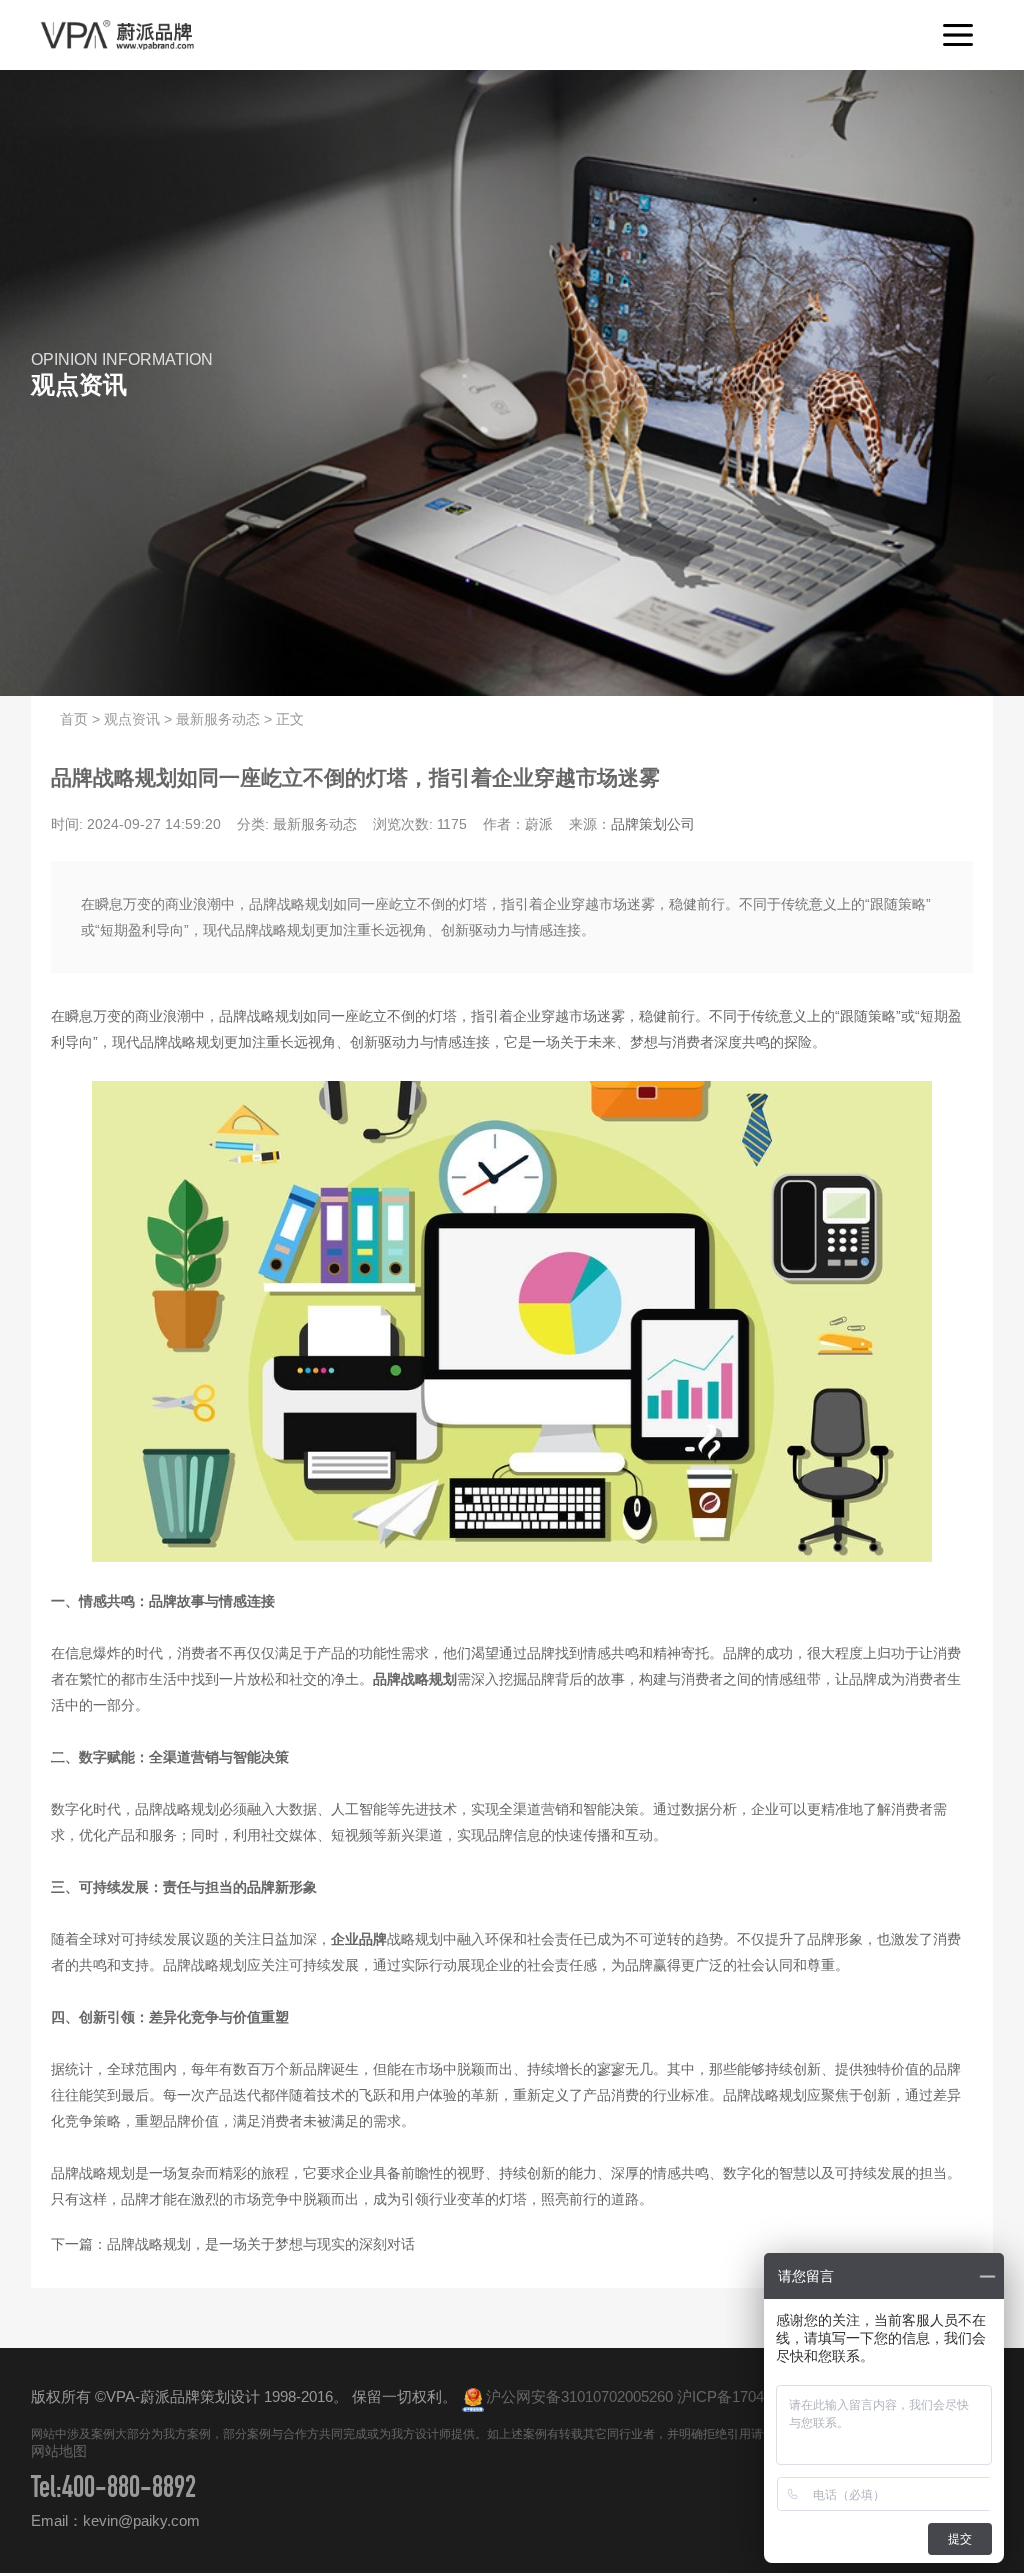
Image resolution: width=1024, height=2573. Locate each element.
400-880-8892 (129, 2491)
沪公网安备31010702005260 (579, 2396)
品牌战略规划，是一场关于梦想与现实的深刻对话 (261, 2244)
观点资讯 (132, 719)
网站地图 (59, 2451)
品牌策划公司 (653, 824)
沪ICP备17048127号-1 (750, 2396)
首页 (74, 719)
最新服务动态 (218, 719)
